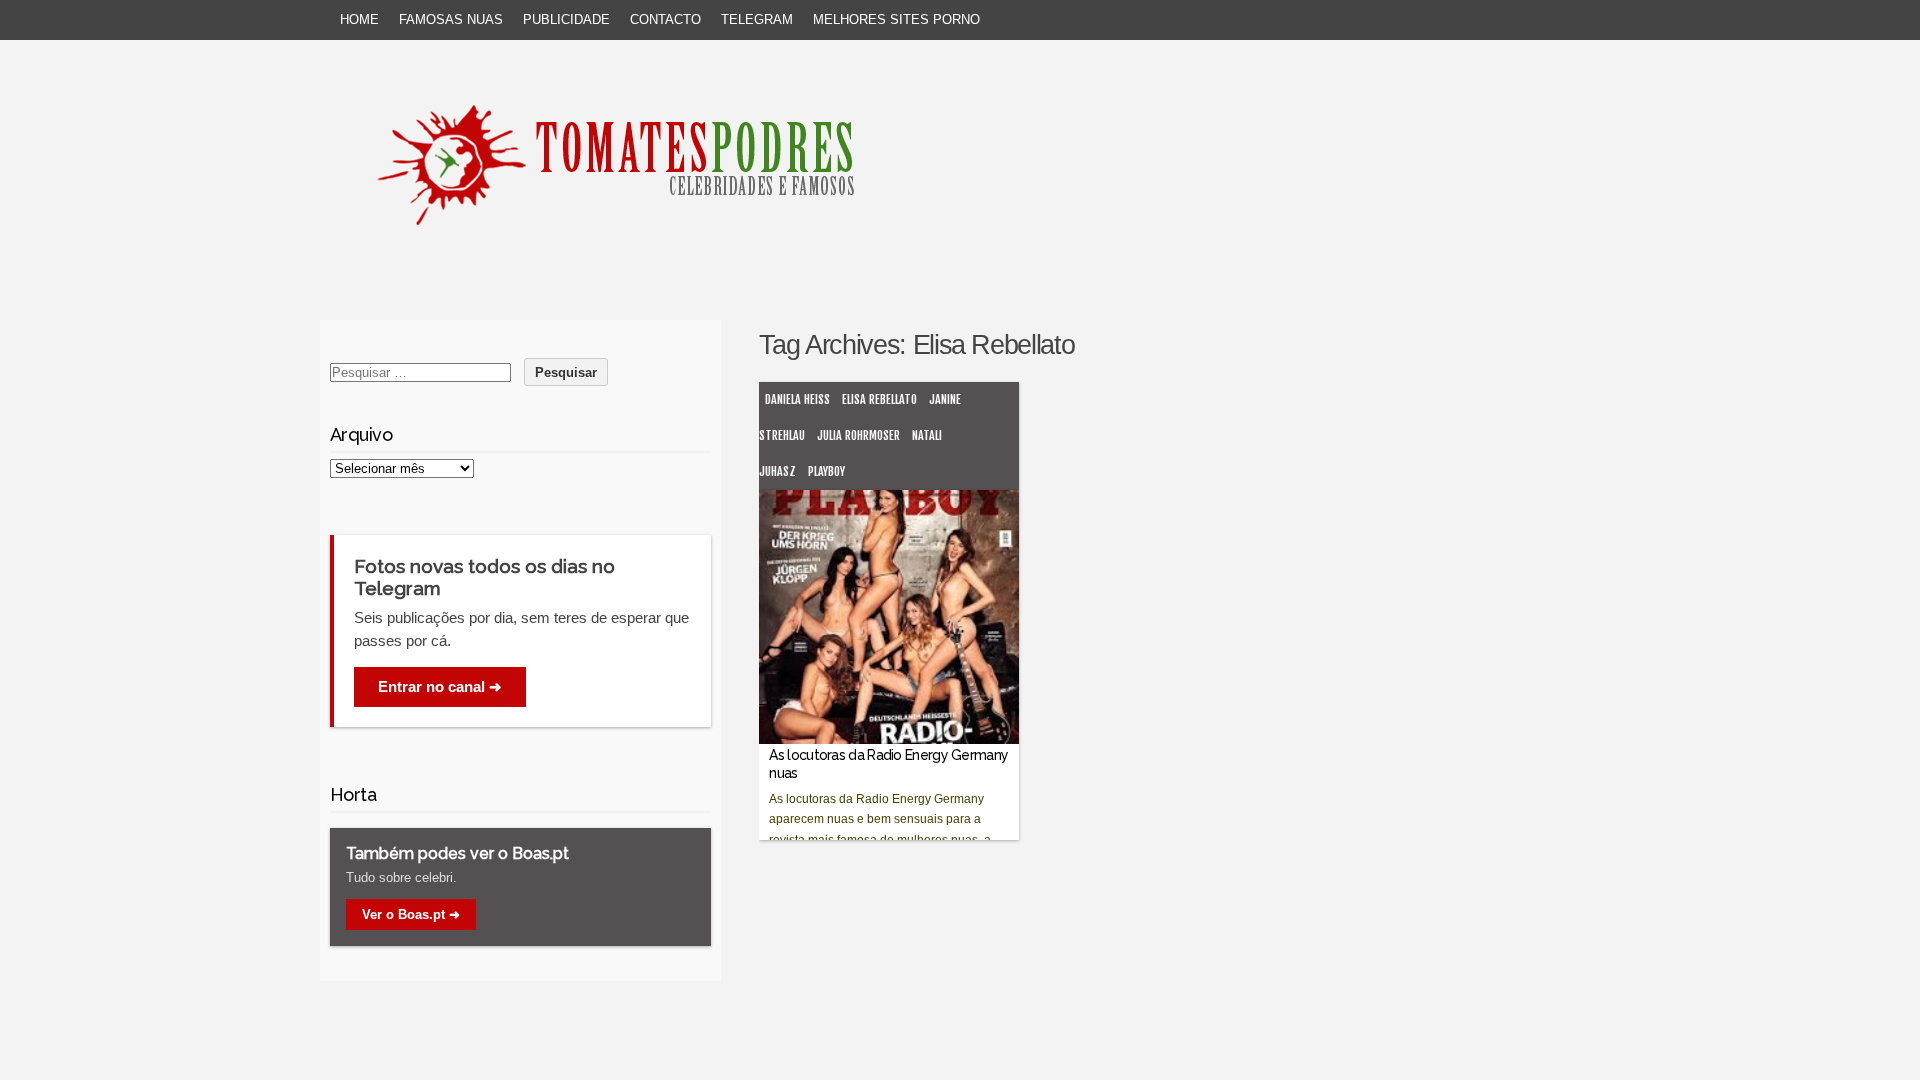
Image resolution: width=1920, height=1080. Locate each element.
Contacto (665, 19)
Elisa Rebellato (879, 399)
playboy (826, 471)
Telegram (757, 19)
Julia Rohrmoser (858, 435)
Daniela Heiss (797, 399)
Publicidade (566, 19)
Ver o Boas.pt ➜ (411, 914)
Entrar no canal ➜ (440, 686)
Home (359, 19)
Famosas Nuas (451, 19)
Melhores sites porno (896, 19)
